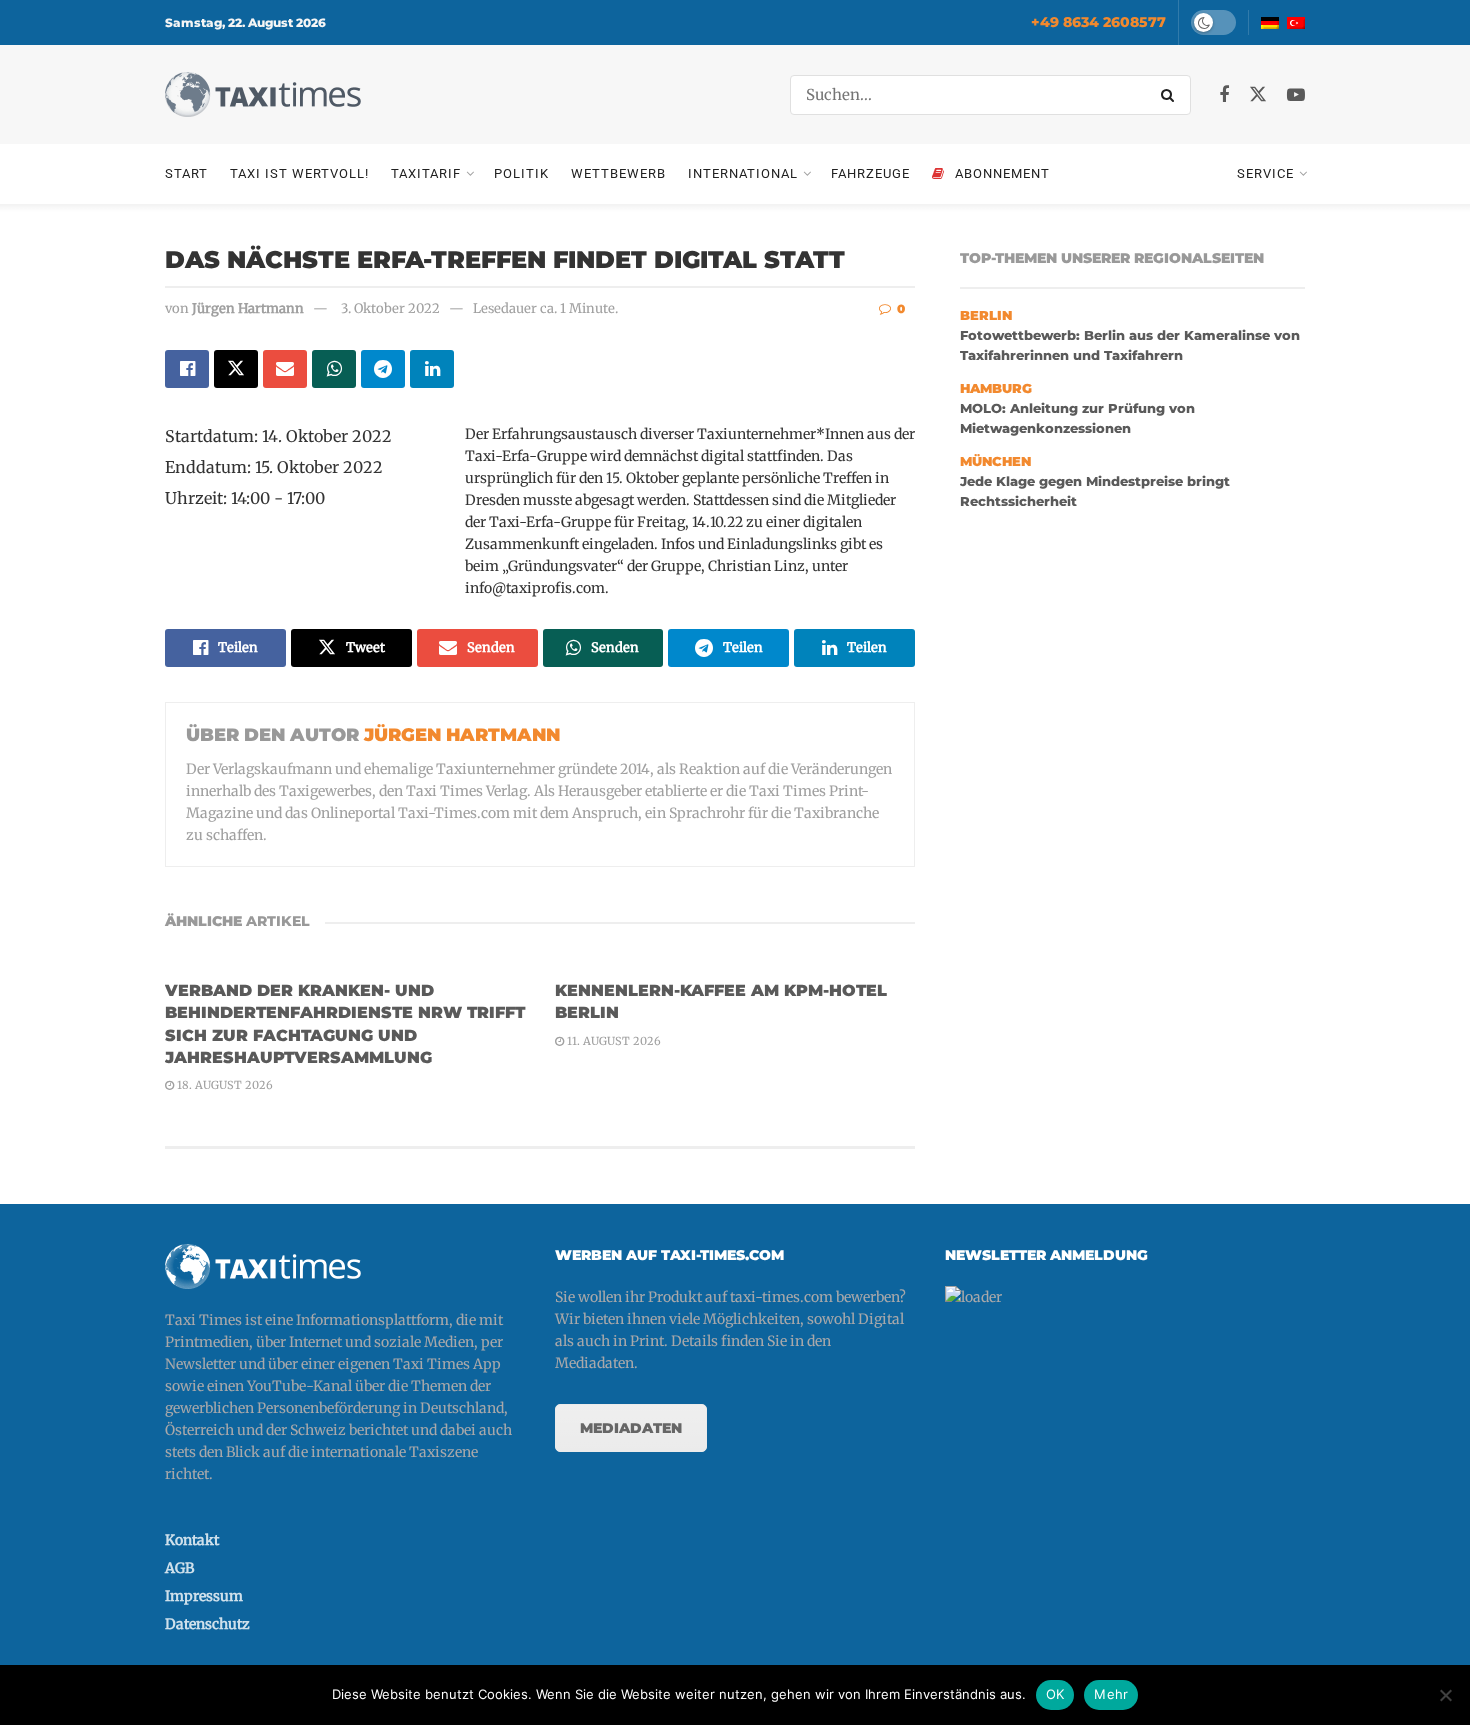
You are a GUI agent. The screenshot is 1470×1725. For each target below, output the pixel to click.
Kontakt (192, 1540)
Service (1265, 173)
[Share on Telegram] (383, 369)
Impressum (204, 1596)
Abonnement (1002, 173)
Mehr (1111, 1694)
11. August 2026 (612, 1041)
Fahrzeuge (870, 173)
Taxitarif (426, 173)
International (743, 173)
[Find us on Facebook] (1224, 95)
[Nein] (1445, 1695)
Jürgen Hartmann (248, 308)
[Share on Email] (285, 369)
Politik (521, 173)
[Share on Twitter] (236, 369)
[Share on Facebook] (187, 369)
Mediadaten (631, 1428)
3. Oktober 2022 (390, 308)
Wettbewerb (618, 173)
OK (1055, 1694)
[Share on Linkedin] (432, 369)
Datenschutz (207, 1624)
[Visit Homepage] (263, 94)
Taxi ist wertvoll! (299, 173)
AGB (179, 1568)
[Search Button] (1171, 95)
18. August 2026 (223, 1085)
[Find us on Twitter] (1258, 95)
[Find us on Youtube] (1296, 95)
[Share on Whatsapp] (334, 369)
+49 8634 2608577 (1098, 22)
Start (186, 173)
